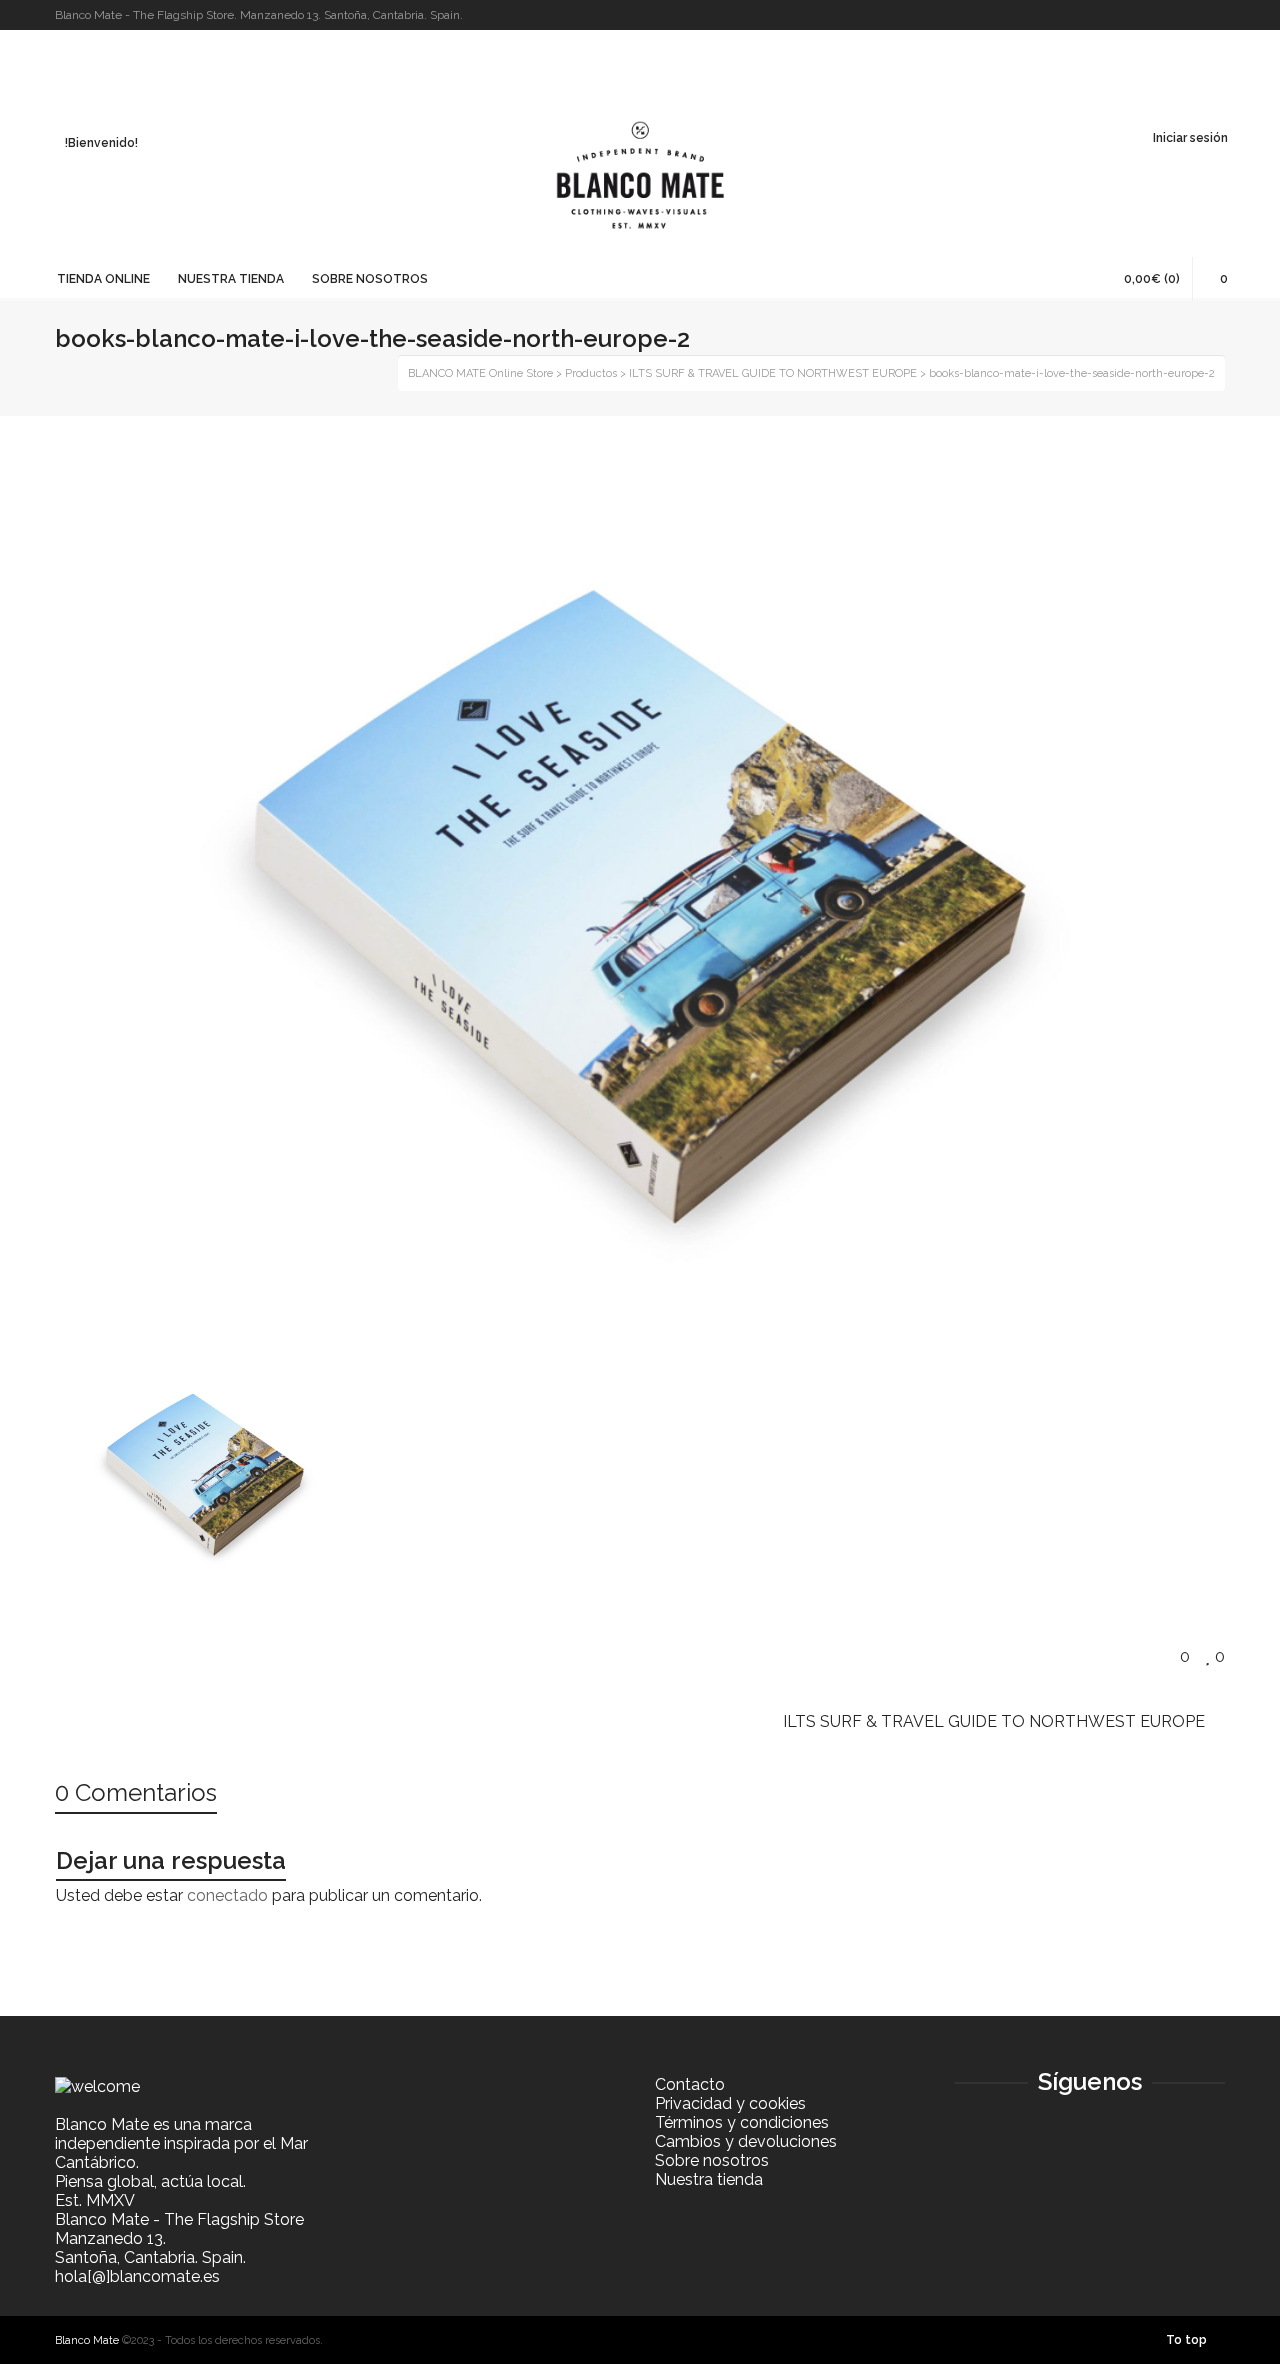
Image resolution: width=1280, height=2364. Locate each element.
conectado (227, 1895)
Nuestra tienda (709, 2179)
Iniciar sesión (1190, 138)
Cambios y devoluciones (746, 2141)
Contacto (690, 2084)
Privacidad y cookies (730, 2103)
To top (1186, 2340)
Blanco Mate (87, 2340)
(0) (1152, 279)
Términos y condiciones (742, 2122)
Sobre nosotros (712, 2160)
